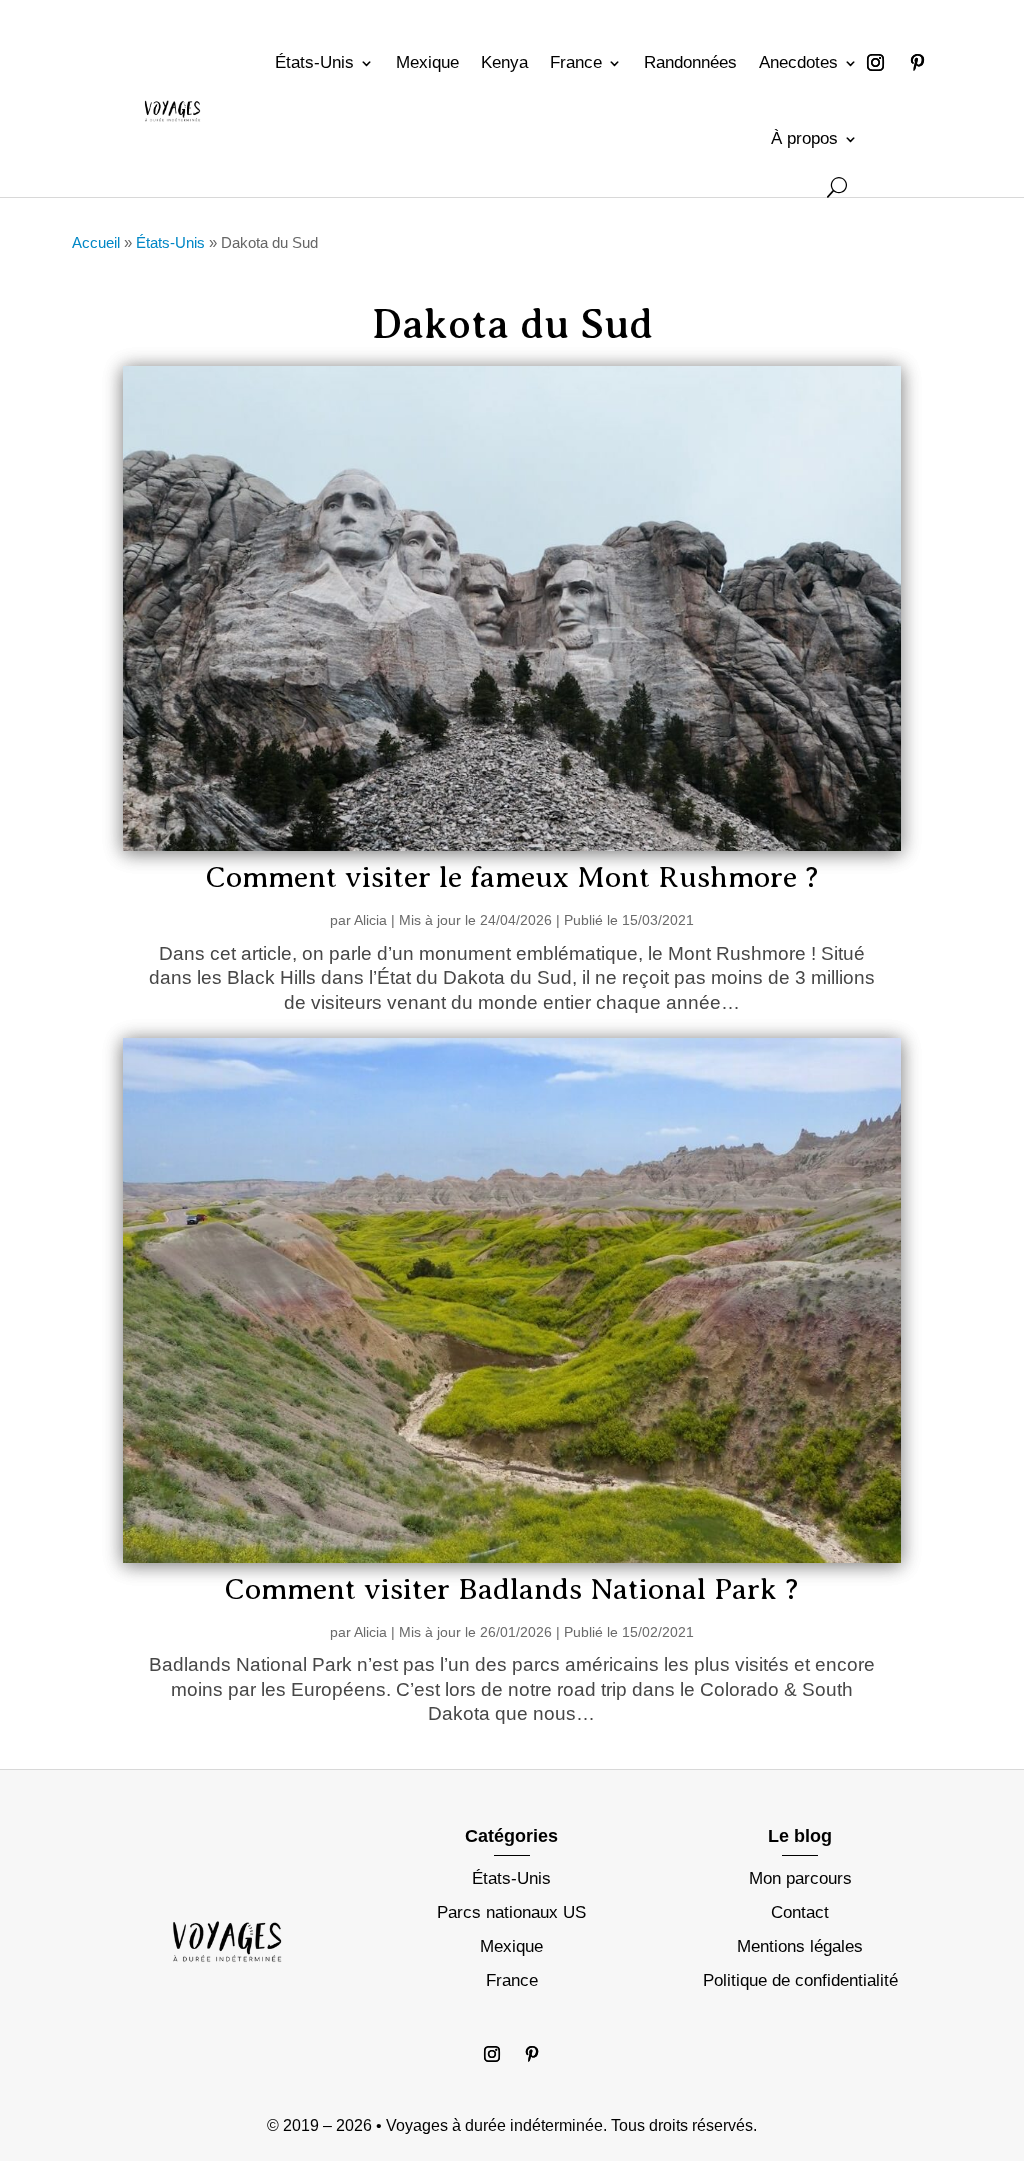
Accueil (96, 242)
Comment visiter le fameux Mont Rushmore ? (512, 877)
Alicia (370, 920)
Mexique (427, 62)
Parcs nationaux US (511, 1912)
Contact (800, 1912)
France (576, 62)
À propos (804, 138)
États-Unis (314, 62)
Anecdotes (798, 62)
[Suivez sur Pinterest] (917, 63)
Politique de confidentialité (800, 1980)
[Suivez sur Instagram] (875, 63)
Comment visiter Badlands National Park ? (511, 1589)
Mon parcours (800, 1878)
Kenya (504, 62)
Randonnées (690, 62)
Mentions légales (800, 1946)
